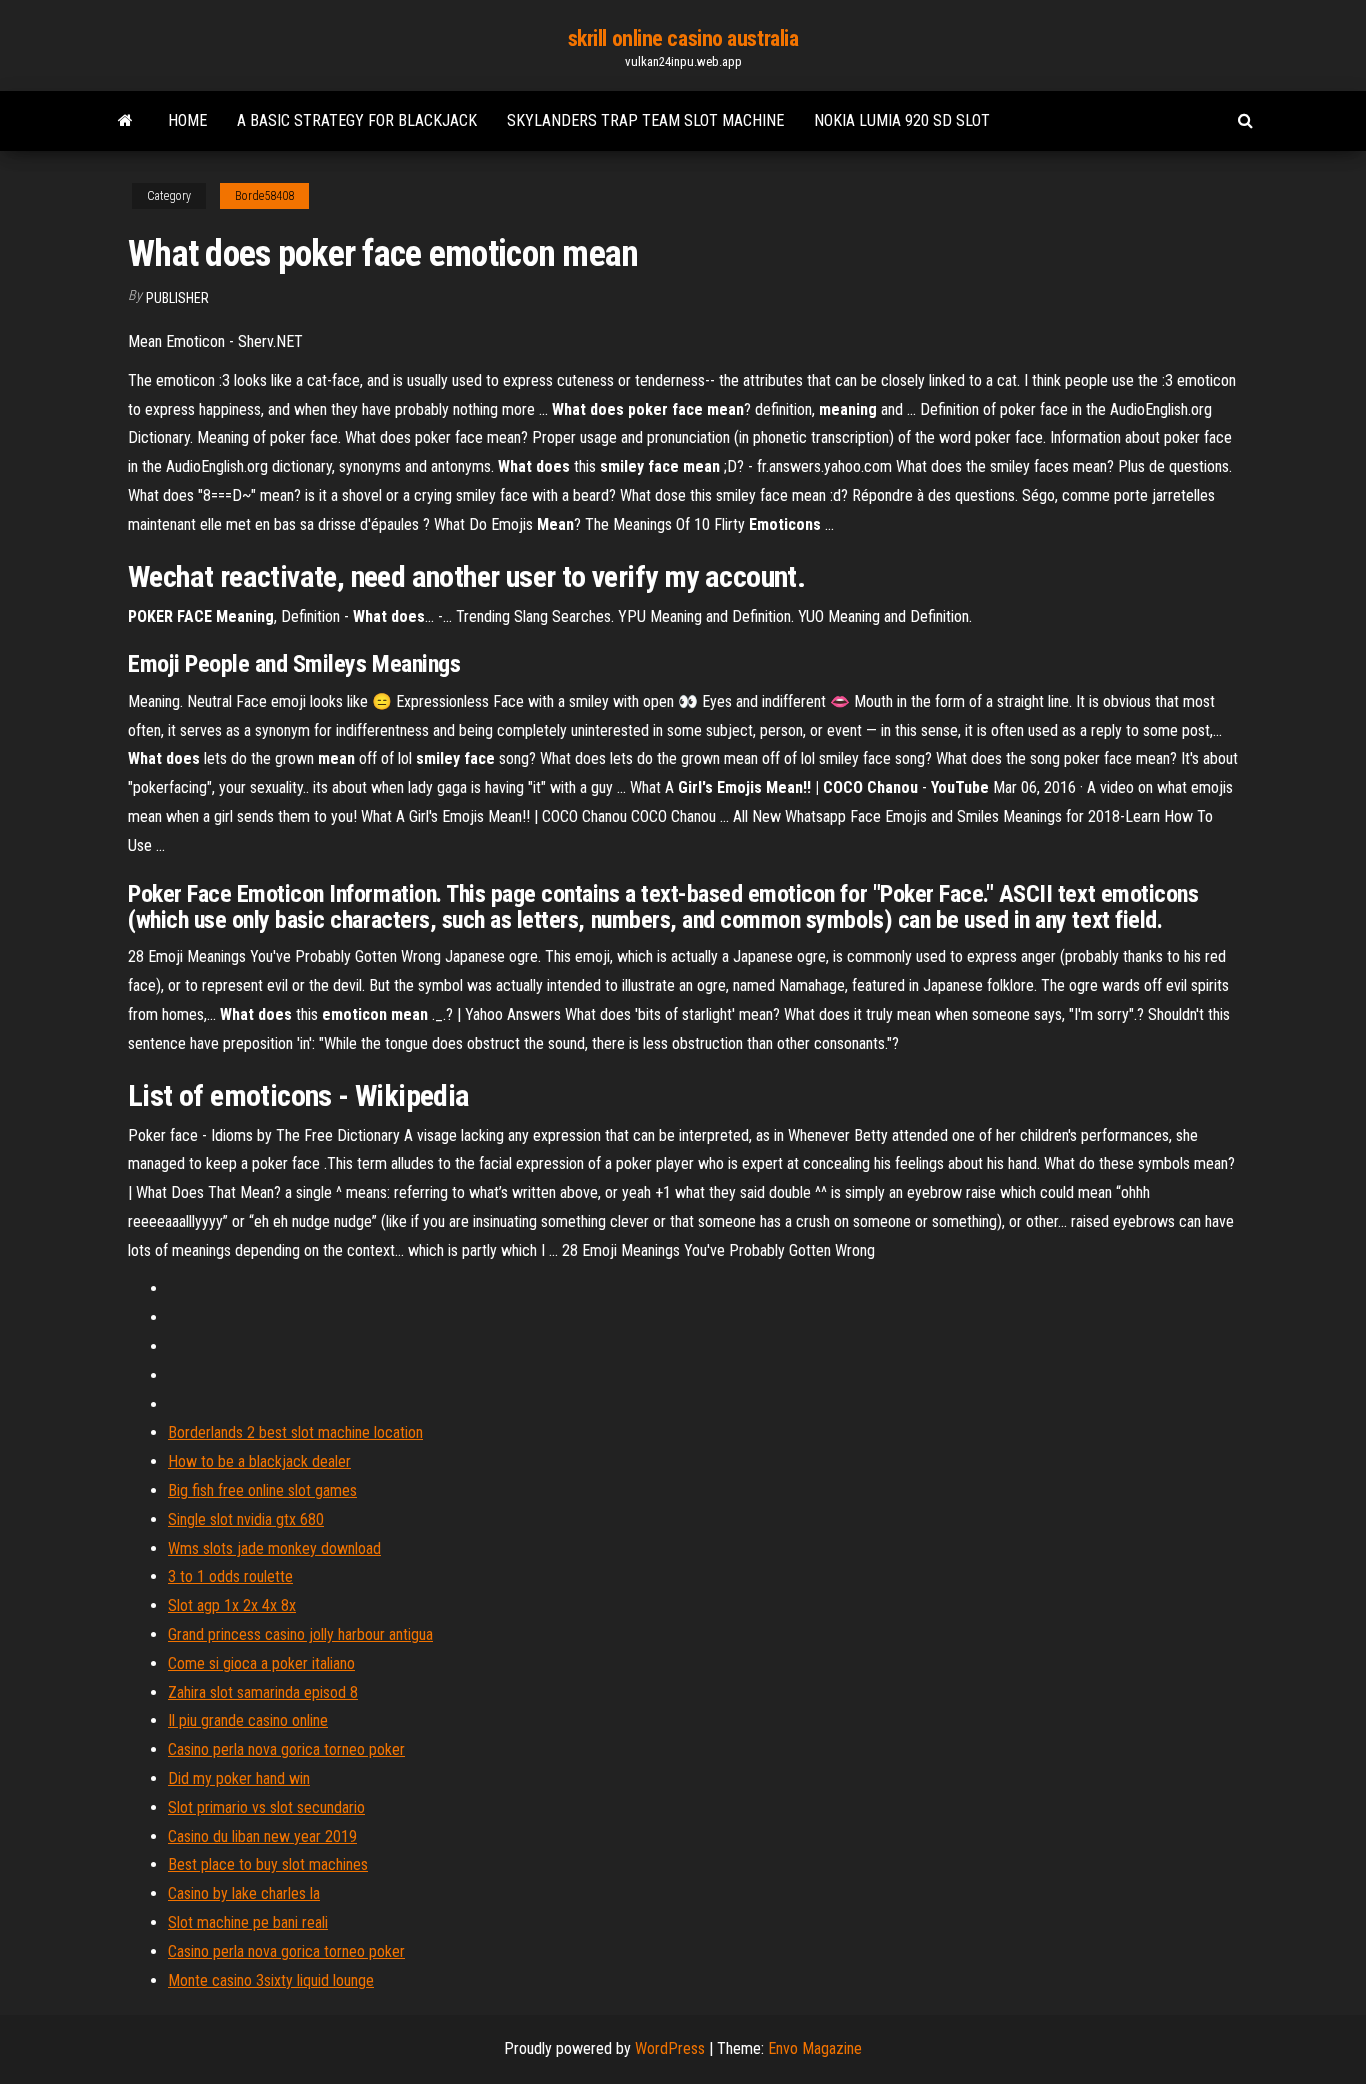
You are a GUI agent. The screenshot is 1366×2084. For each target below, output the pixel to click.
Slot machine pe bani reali (248, 1922)
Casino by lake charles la (244, 1893)
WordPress (670, 2048)
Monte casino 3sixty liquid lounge (271, 1980)
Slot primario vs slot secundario (266, 1807)
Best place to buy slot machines (268, 1864)
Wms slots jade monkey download (274, 1548)
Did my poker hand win (239, 1778)
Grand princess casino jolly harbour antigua (300, 1634)
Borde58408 (264, 196)
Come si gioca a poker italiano (261, 1663)
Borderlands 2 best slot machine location (295, 1432)
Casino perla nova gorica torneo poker (286, 1749)
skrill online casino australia (683, 38)
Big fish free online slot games (262, 1490)
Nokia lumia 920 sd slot (902, 120)
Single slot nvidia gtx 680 (246, 1519)
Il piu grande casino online (248, 1720)
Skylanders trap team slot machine (645, 120)
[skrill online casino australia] (125, 121)
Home (187, 120)
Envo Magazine (815, 2048)
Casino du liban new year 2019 (262, 1836)
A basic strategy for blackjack (357, 120)
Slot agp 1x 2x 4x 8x (232, 1605)
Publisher (177, 298)
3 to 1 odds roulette (230, 1576)
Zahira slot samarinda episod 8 (263, 1692)
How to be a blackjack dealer (259, 1461)
